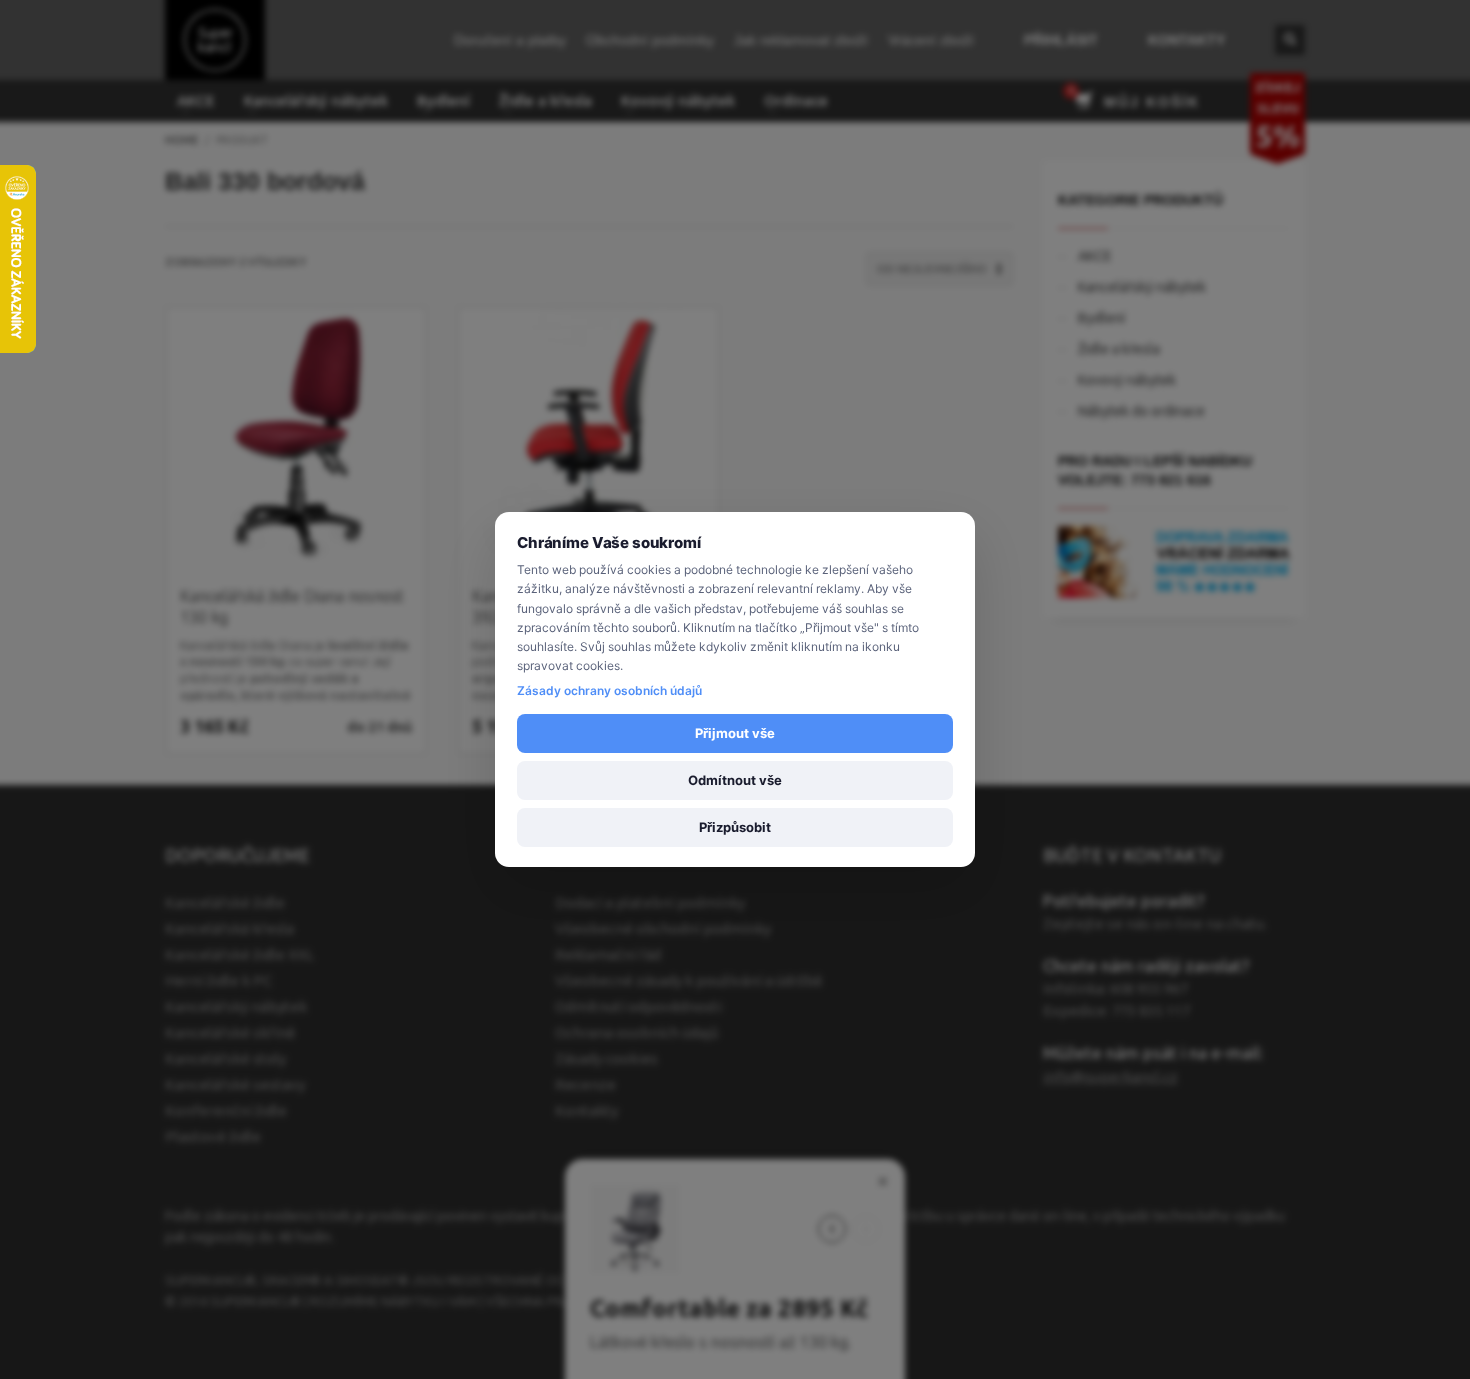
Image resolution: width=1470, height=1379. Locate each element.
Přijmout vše (735, 733)
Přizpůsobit (735, 827)
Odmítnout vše (735, 780)
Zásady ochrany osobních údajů (609, 690)
